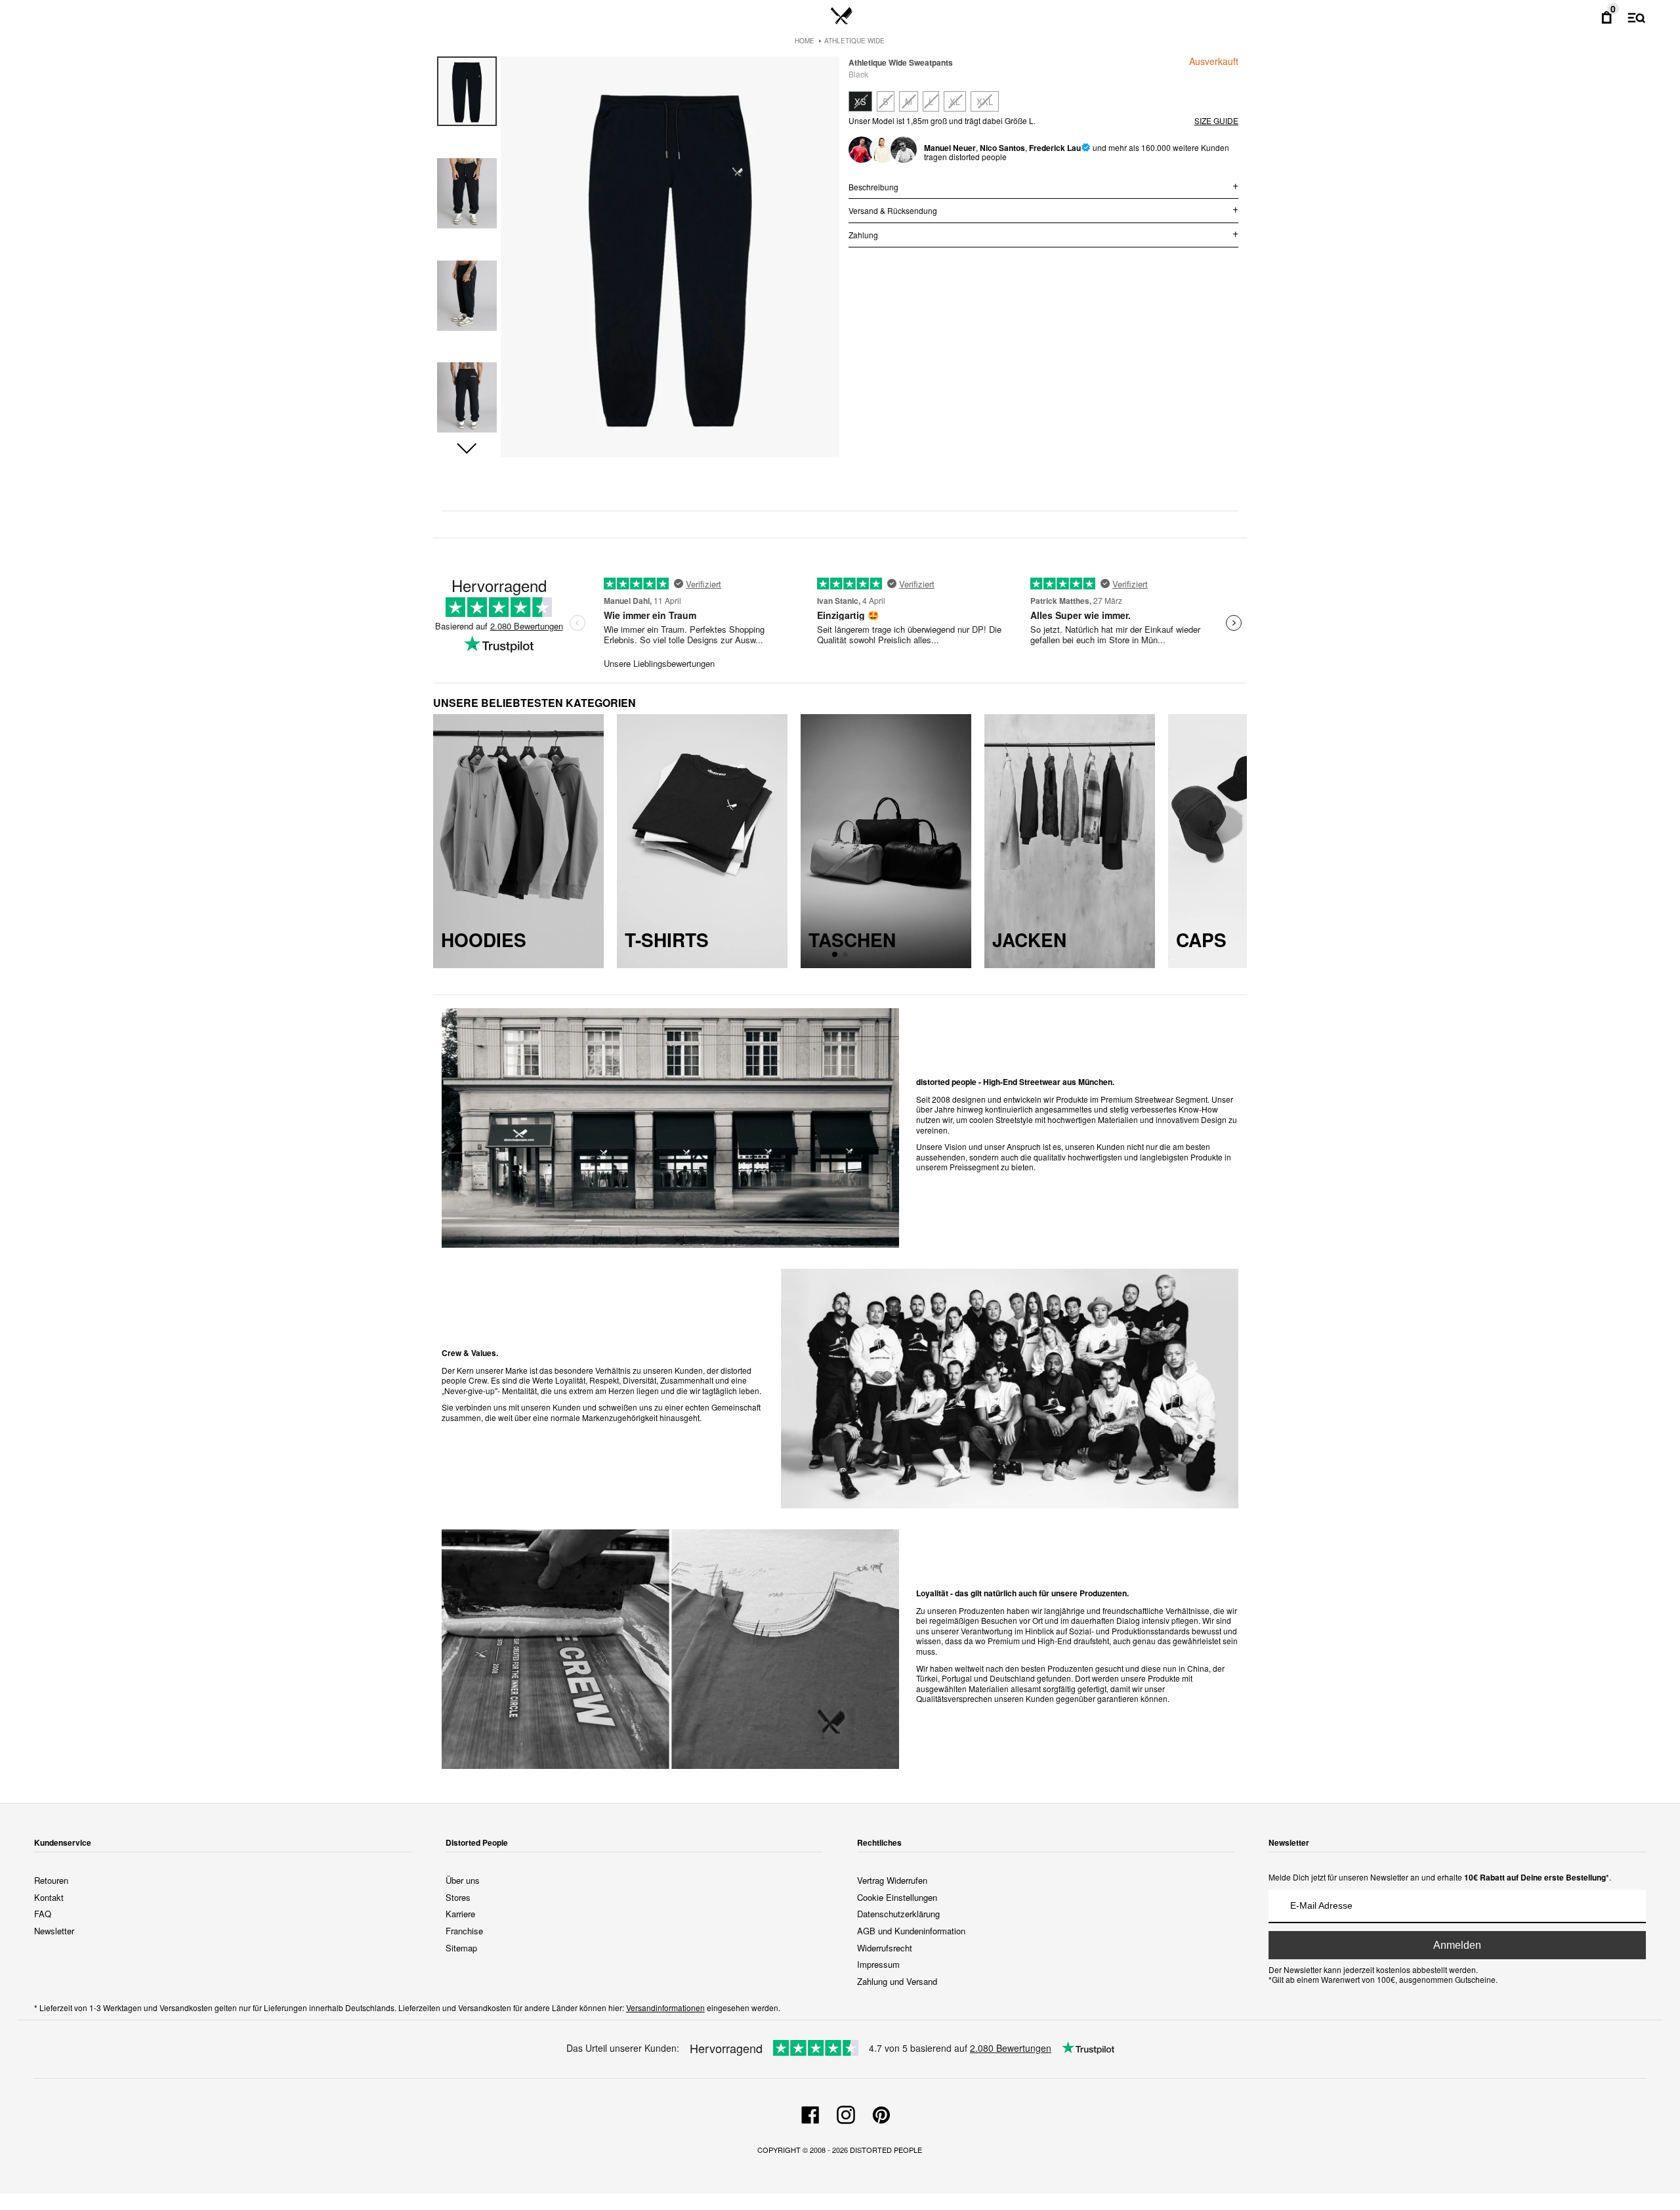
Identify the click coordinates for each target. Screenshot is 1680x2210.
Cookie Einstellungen (897, 1897)
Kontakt (49, 1897)
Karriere (460, 1914)
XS (860, 101)
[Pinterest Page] (881, 2113)
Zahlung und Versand (897, 1981)
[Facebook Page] (810, 2113)
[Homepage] (842, 16)
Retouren (51, 1880)
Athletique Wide (854, 41)
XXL (985, 101)
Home (805, 41)
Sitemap (461, 1948)
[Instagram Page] (846, 2113)
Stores (458, 1897)
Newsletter (54, 1931)
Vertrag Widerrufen (892, 1880)
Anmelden (1457, 1945)
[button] (467, 449)
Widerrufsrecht (885, 1948)
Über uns (463, 1880)
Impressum (878, 1964)
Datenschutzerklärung (898, 1914)
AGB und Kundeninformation (911, 1931)
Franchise (464, 1931)
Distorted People (886, 2150)
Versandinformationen (665, 2008)
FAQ (43, 1914)
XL (955, 101)
